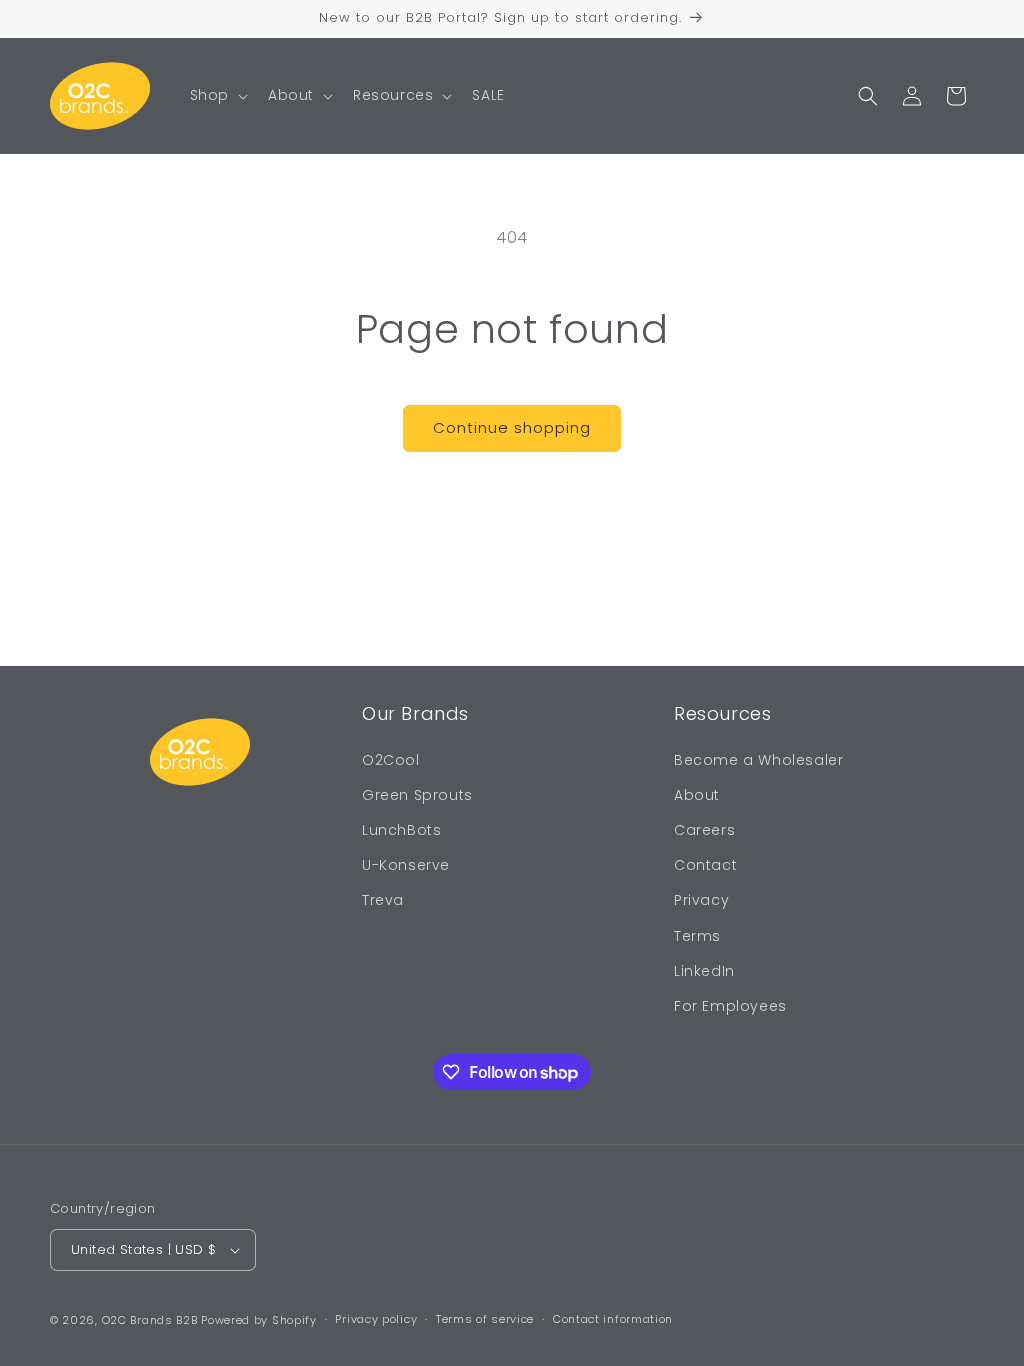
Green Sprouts (417, 795)
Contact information (613, 1319)
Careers (704, 830)
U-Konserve (406, 865)
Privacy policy (376, 1319)
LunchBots (401, 830)
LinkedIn (704, 971)
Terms (697, 936)
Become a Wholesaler (758, 760)
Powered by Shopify (259, 1320)
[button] (217, 95)
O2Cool (391, 760)
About (697, 795)
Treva (383, 900)
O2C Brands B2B (150, 1320)
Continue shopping (512, 427)
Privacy (701, 900)
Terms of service (485, 1319)
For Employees (730, 1006)
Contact (705, 865)
